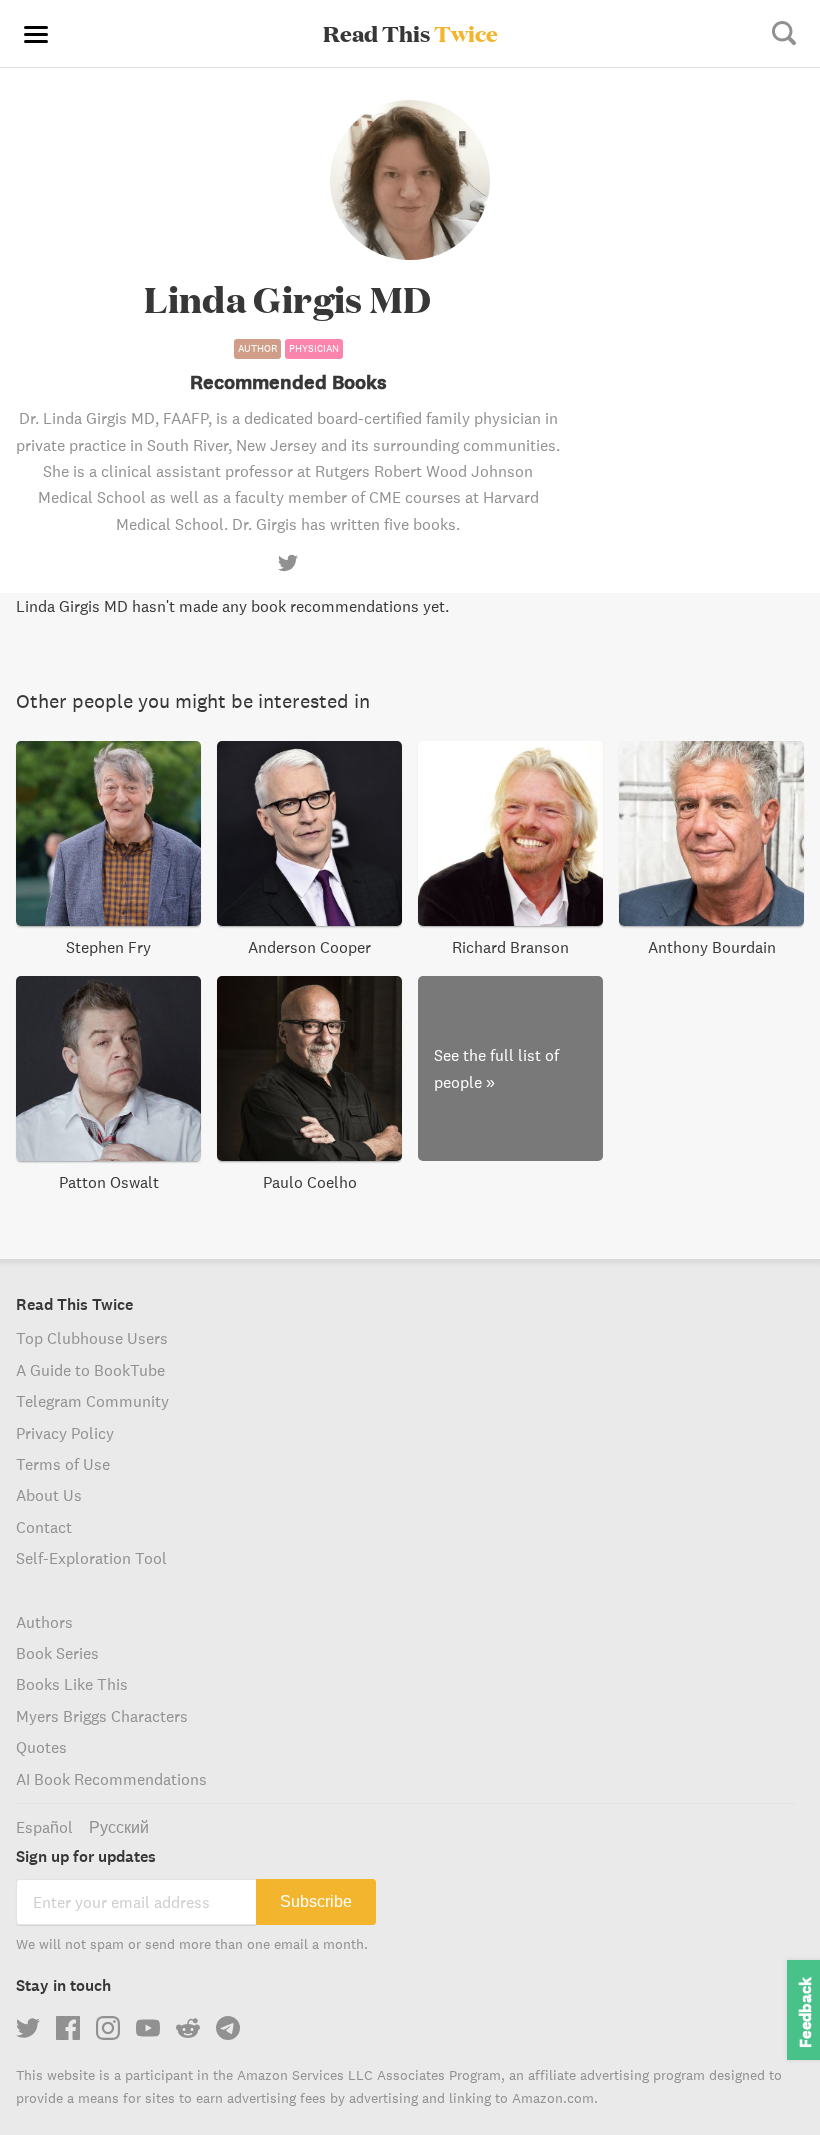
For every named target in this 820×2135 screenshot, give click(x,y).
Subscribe (316, 1901)
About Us (49, 1495)
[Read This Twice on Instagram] (108, 2028)
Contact (44, 1527)
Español (44, 1827)
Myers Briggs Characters (102, 1716)
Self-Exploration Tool (91, 1558)
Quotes (41, 1747)
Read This (410, 33)
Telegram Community (92, 1401)
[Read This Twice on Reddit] (188, 2028)
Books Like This (72, 1684)
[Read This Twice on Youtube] (148, 2028)
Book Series (57, 1653)
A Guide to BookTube (90, 1370)
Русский (119, 1827)
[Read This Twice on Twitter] (28, 2028)
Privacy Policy (65, 1433)
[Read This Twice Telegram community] (228, 2028)
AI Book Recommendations (111, 1779)
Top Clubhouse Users (92, 1338)
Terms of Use (63, 1464)
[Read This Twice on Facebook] (68, 2028)
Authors (44, 1622)
